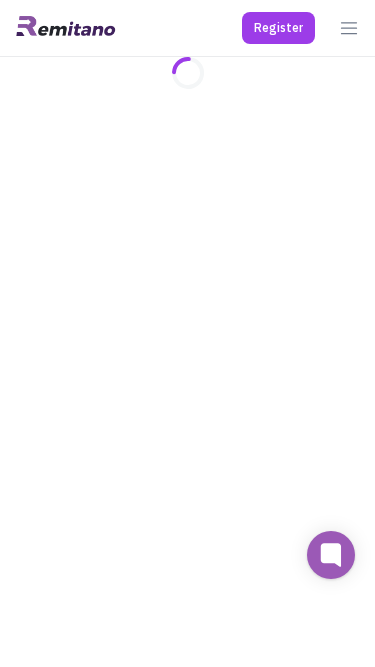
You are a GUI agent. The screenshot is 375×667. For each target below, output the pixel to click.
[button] (278, 28)
